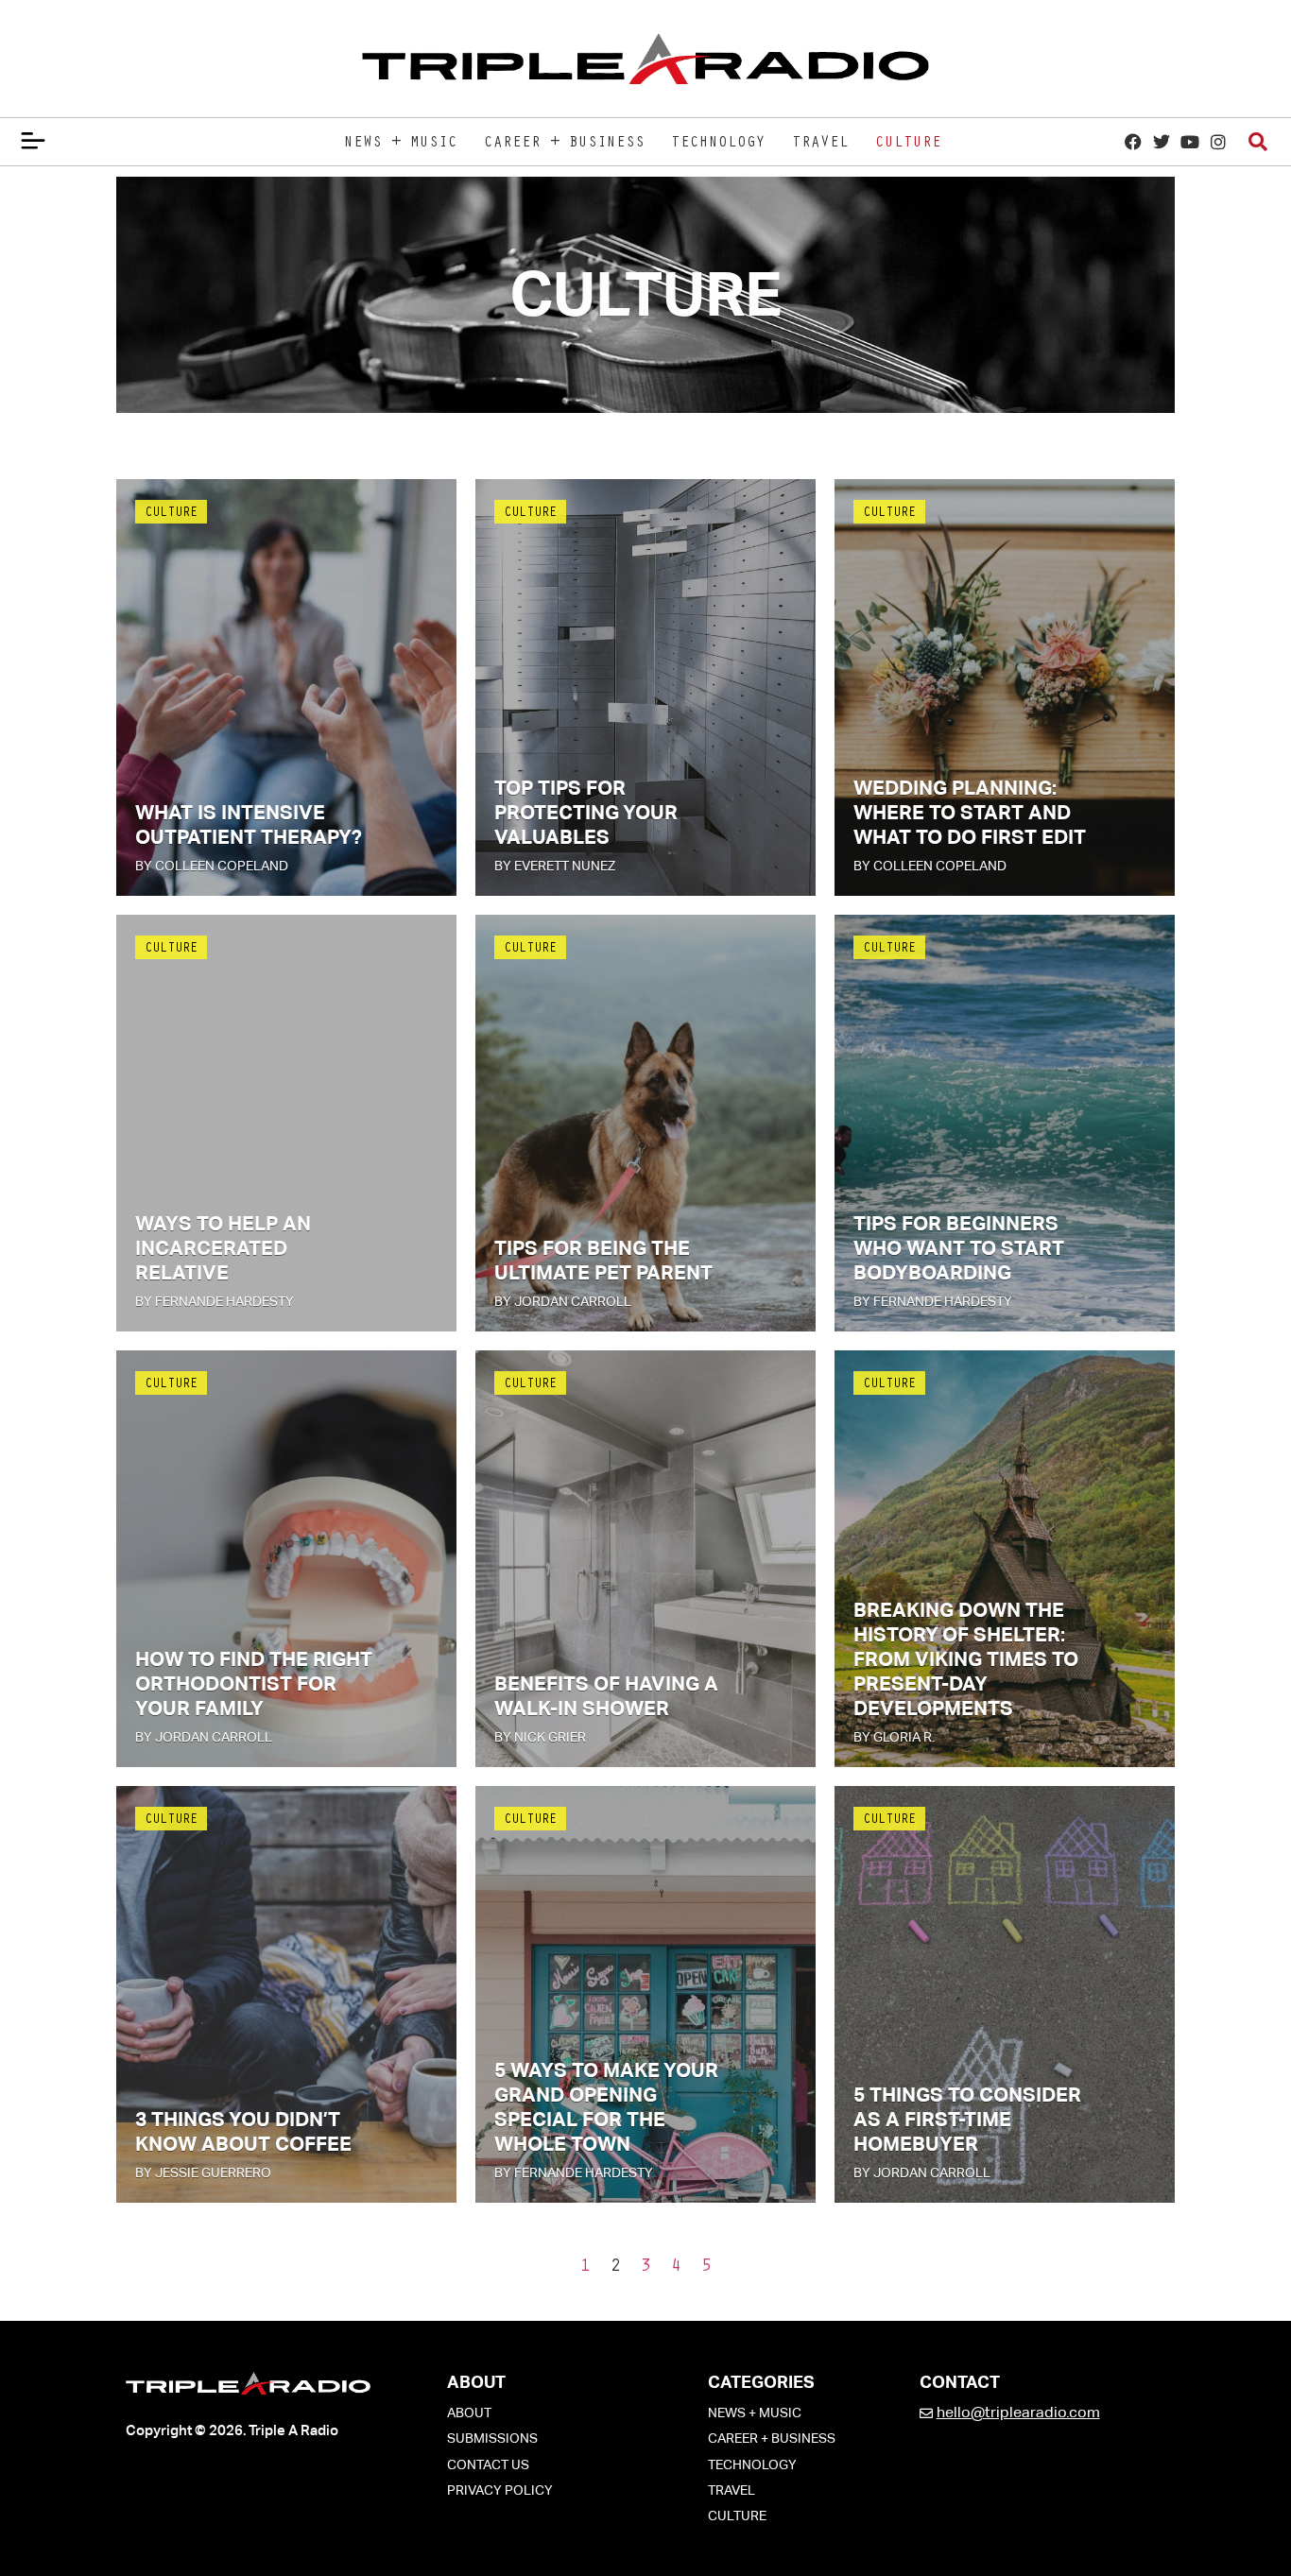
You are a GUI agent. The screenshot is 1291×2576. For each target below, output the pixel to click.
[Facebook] (1133, 141)
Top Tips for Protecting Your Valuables (586, 813)
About (469, 2413)
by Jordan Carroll (563, 1301)
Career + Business (564, 144)
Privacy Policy (500, 2490)
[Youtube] (1189, 141)
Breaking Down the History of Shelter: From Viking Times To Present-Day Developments (966, 1659)
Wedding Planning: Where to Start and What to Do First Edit (970, 813)
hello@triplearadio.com (1018, 2412)
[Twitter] (1161, 141)
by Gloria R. (894, 1737)
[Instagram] (1218, 141)
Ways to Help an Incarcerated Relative (223, 1248)
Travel (820, 144)
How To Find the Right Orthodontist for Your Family (254, 1684)
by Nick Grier (540, 1737)
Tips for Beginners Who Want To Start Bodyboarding (959, 1248)
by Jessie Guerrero (203, 2172)
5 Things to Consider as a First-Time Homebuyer (967, 2120)
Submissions (492, 2438)
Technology (718, 144)
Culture (908, 144)
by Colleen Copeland (212, 866)
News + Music (401, 144)
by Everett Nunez (555, 866)
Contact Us (488, 2464)
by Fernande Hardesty (215, 1301)
